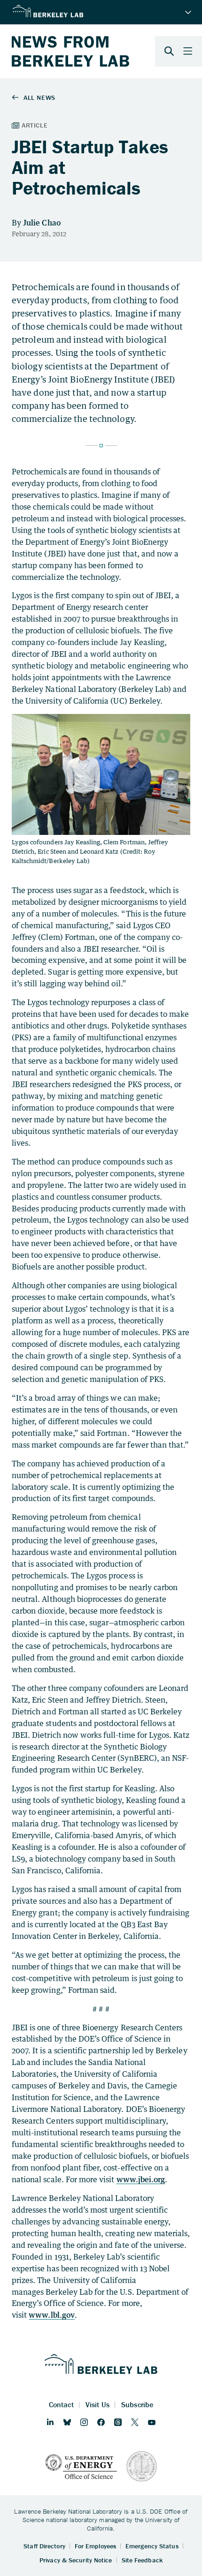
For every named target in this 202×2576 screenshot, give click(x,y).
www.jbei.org (141, 2179)
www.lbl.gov (52, 2315)
